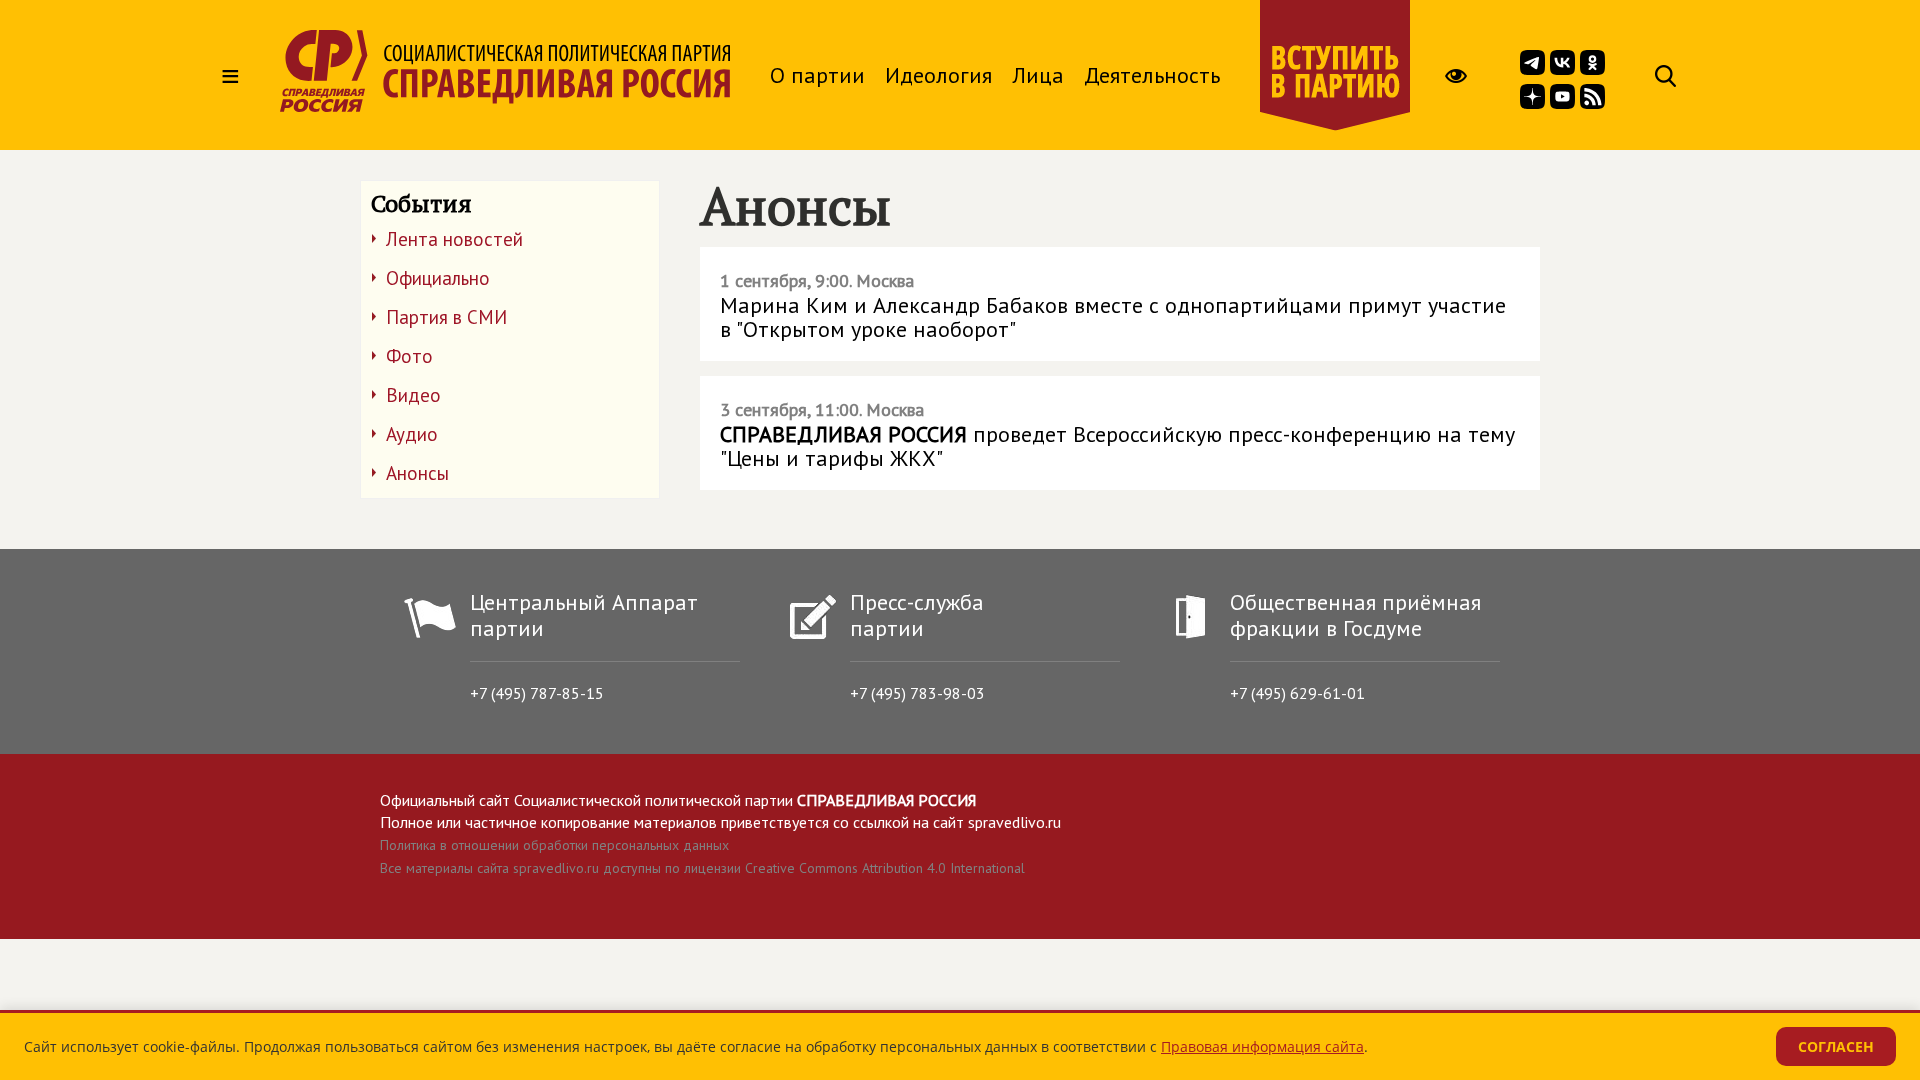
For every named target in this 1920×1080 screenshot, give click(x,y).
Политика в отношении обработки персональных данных (554, 845)
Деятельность (1152, 75)
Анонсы (417, 473)
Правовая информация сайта (1262, 1046)
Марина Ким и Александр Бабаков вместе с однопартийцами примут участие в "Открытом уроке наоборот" (1113, 306)
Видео (413, 395)
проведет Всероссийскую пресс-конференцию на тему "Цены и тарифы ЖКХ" (1117, 435)
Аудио (412, 434)
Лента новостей (454, 239)
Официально (438, 278)
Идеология (938, 75)
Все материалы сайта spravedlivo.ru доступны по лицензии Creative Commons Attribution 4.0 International (702, 868)
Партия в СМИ (446, 317)
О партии (817, 75)
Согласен (1836, 1046)
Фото (409, 356)
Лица (1038, 75)
